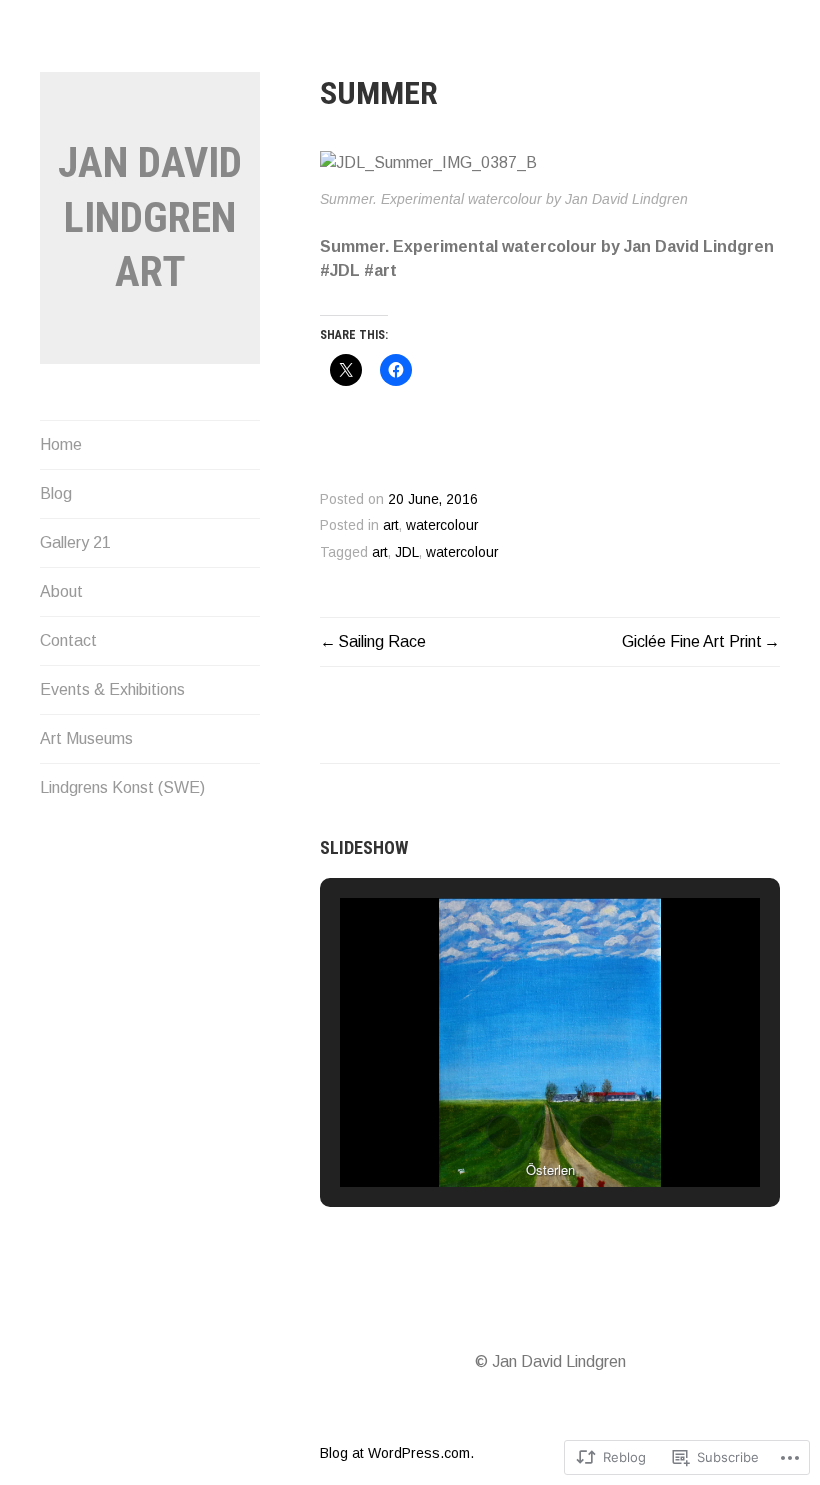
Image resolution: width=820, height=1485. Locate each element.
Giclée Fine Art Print (692, 641)
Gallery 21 (75, 542)
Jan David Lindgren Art (150, 217)
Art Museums (86, 738)
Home (61, 444)
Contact (68, 640)
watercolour (442, 525)
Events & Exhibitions (112, 689)
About (61, 591)
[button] (504, 1132)
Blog (56, 493)
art (391, 525)
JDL (407, 552)
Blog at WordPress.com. (397, 1453)
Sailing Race (382, 641)
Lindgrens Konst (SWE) (122, 787)
